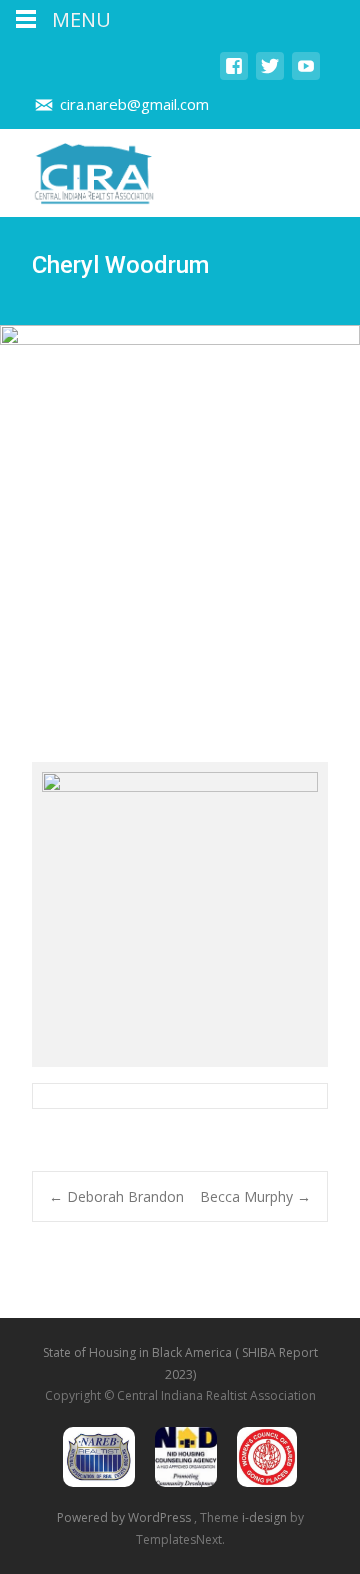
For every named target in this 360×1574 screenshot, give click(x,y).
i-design (266, 1517)
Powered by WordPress (125, 1517)
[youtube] (306, 75)
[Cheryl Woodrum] (180, 914)
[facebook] (234, 75)
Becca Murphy (255, 1196)
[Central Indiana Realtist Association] (78, 169)
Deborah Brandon (116, 1196)
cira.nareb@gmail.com (134, 104)
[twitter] (270, 75)
